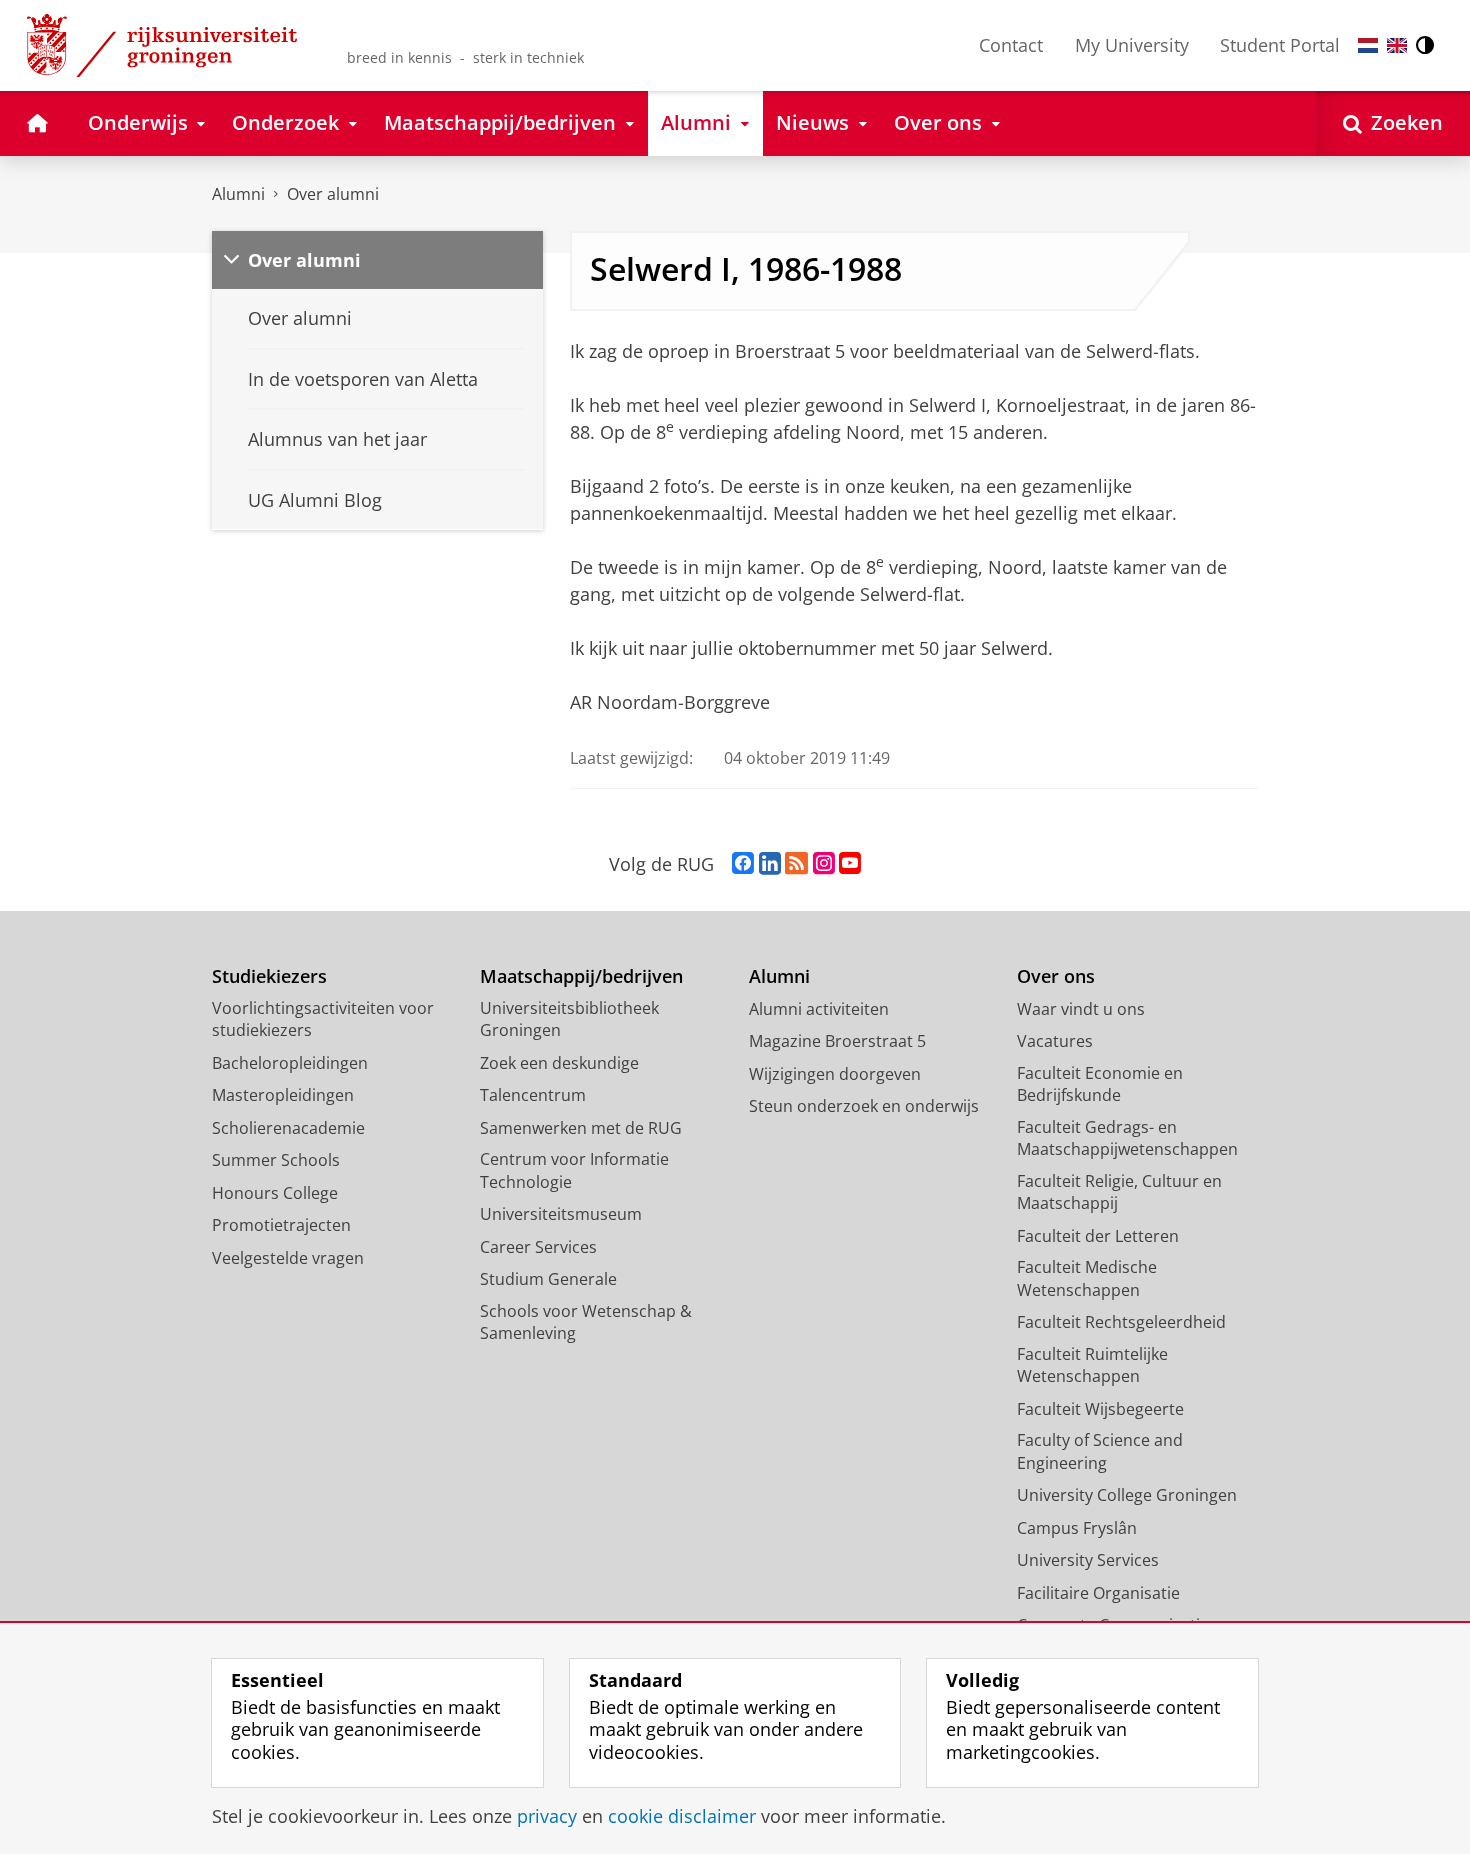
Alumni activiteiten (819, 1009)
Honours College (275, 1193)
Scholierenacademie (288, 1128)
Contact (1011, 45)
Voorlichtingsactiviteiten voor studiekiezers (323, 1019)
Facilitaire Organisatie (1098, 1593)
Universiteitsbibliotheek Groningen (569, 1019)
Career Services (538, 1247)
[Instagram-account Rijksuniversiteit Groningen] (824, 864)
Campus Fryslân (1077, 1528)
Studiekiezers (269, 976)
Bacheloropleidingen (290, 1063)
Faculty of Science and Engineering (1100, 1451)
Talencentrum (533, 1095)
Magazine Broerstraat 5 (837, 1041)
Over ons (1056, 976)
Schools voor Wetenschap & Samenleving (586, 1322)
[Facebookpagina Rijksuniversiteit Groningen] (743, 864)
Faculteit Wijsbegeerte (1100, 1409)
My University (1132, 45)
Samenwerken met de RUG (581, 1128)
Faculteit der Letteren (1098, 1236)
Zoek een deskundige (559, 1063)
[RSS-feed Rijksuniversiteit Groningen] (796, 864)
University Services (1088, 1560)
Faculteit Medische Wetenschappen (1087, 1278)
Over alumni (333, 194)
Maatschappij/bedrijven (581, 976)
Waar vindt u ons (1081, 1009)
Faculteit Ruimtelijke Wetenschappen (1092, 1365)
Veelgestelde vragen (288, 1258)
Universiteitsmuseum (561, 1214)
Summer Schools (276, 1160)
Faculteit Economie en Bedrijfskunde (1100, 1084)
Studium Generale (548, 1279)
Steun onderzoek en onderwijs (864, 1106)
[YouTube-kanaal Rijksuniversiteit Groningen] (850, 864)
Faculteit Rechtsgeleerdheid (1121, 1322)
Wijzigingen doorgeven (835, 1074)
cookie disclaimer (682, 1816)
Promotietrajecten (281, 1225)
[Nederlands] (1368, 45)
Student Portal (1280, 45)
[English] (1397, 45)
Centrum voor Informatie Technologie (574, 1170)
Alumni (238, 194)
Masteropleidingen (283, 1095)
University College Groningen (1127, 1495)
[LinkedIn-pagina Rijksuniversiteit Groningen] (770, 864)
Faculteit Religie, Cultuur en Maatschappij (1119, 1192)
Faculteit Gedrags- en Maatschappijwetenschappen (1127, 1138)
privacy (547, 1816)
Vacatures (1055, 1041)
